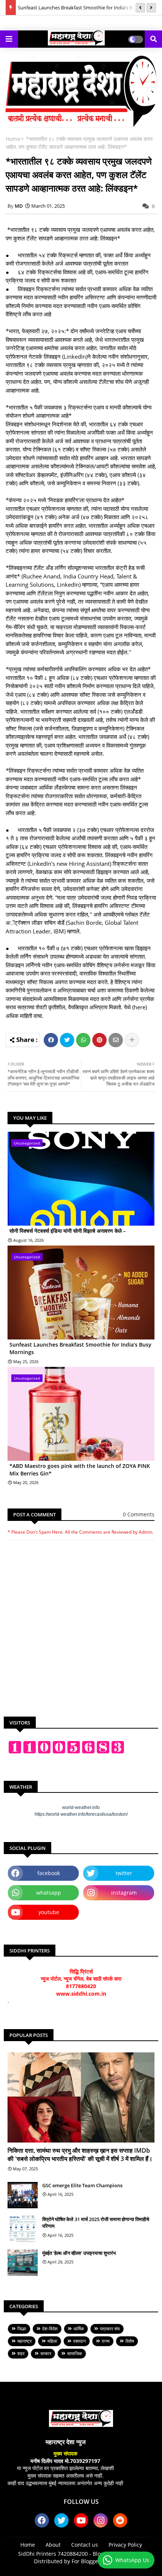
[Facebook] (51, 1040)
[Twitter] (67, 1040)
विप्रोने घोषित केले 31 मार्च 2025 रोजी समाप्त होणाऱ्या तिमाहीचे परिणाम (96, 2223)
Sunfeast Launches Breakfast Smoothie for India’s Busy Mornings (80, 1348)
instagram (124, 1893)
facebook (49, 1873)
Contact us (85, 2545)
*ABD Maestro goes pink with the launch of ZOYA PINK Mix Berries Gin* (80, 1470)
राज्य (106, 2341)
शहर (21, 2353)
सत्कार (46, 2353)
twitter (124, 1873)
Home (13, 139)
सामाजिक (75, 2353)
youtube (49, 1912)
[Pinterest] (99, 1040)
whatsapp (49, 1893)
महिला (52, 2341)
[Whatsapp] (83, 1040)
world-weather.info (81, 1807)
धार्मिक (79, 2329)
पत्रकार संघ (110, 2329)
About (53, 2545)
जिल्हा (22, 2329)
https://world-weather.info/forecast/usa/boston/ (81, 1814)
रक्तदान (79, 2341)
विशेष (130, 2341)
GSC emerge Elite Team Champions (82, 2185)
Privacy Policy (125, 2545)
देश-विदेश (50, 2329)
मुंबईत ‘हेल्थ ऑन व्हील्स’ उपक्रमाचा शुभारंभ (79, 2253)
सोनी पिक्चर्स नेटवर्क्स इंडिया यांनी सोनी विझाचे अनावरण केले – (68, 1231)
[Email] (116, 1040)
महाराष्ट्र (24, 2341)
